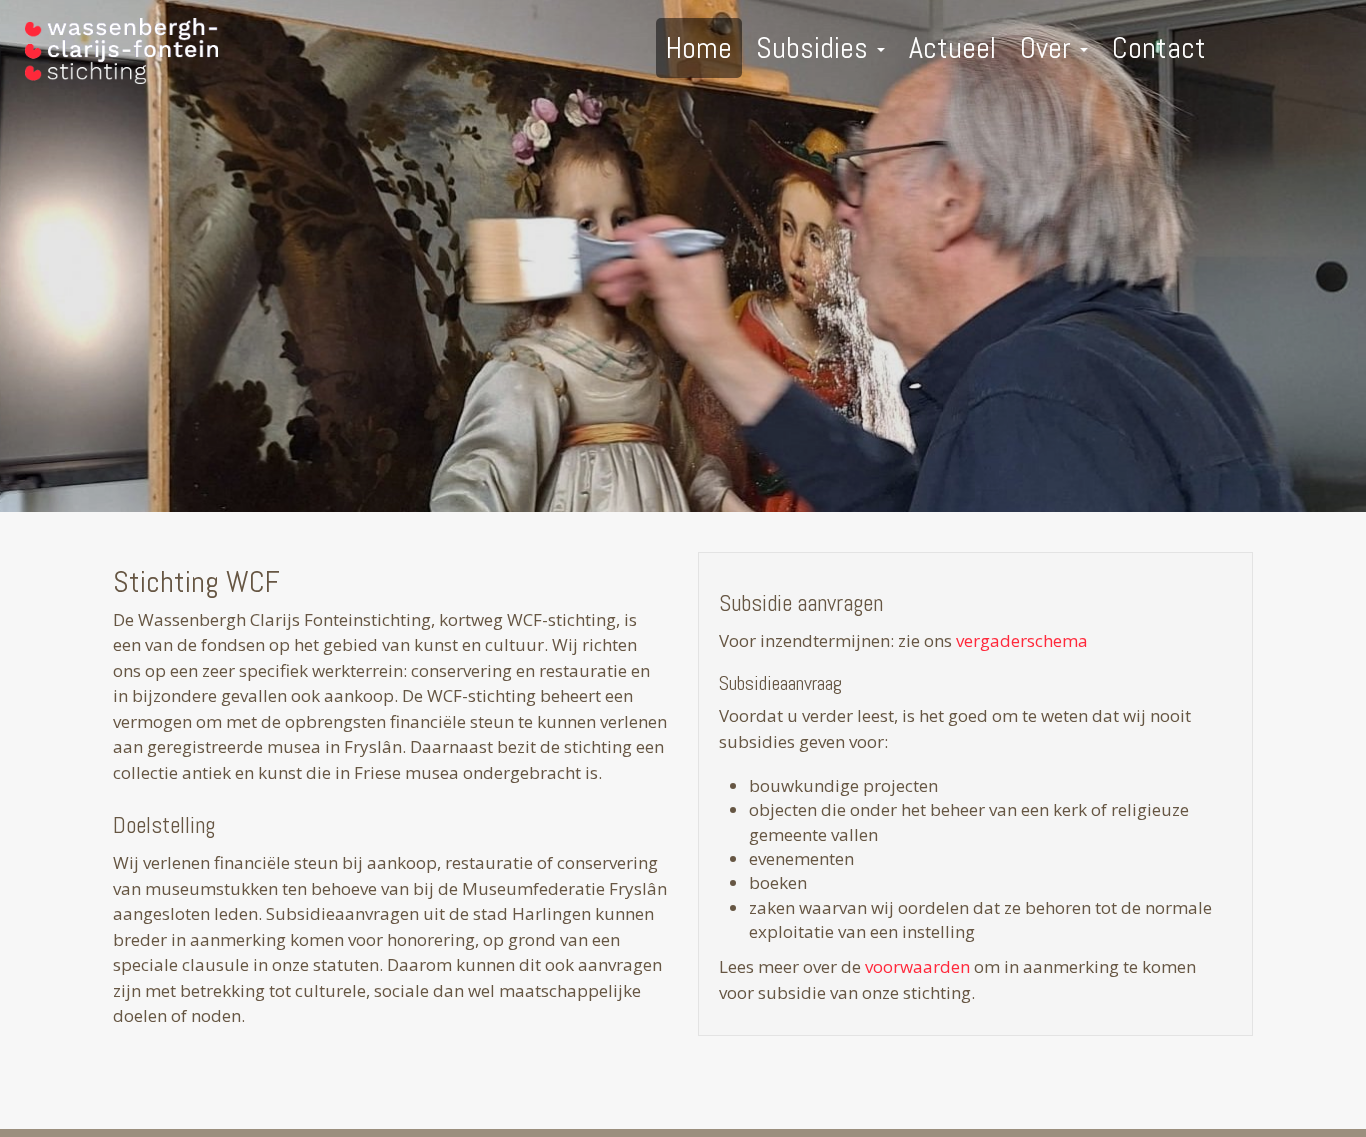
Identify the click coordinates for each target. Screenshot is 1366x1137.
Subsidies (815, 48)
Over (1049, 48)
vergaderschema (1022, 640)
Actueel (952, 48)
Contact (1159, 48)
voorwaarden (919, 966)
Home (699, 48)
